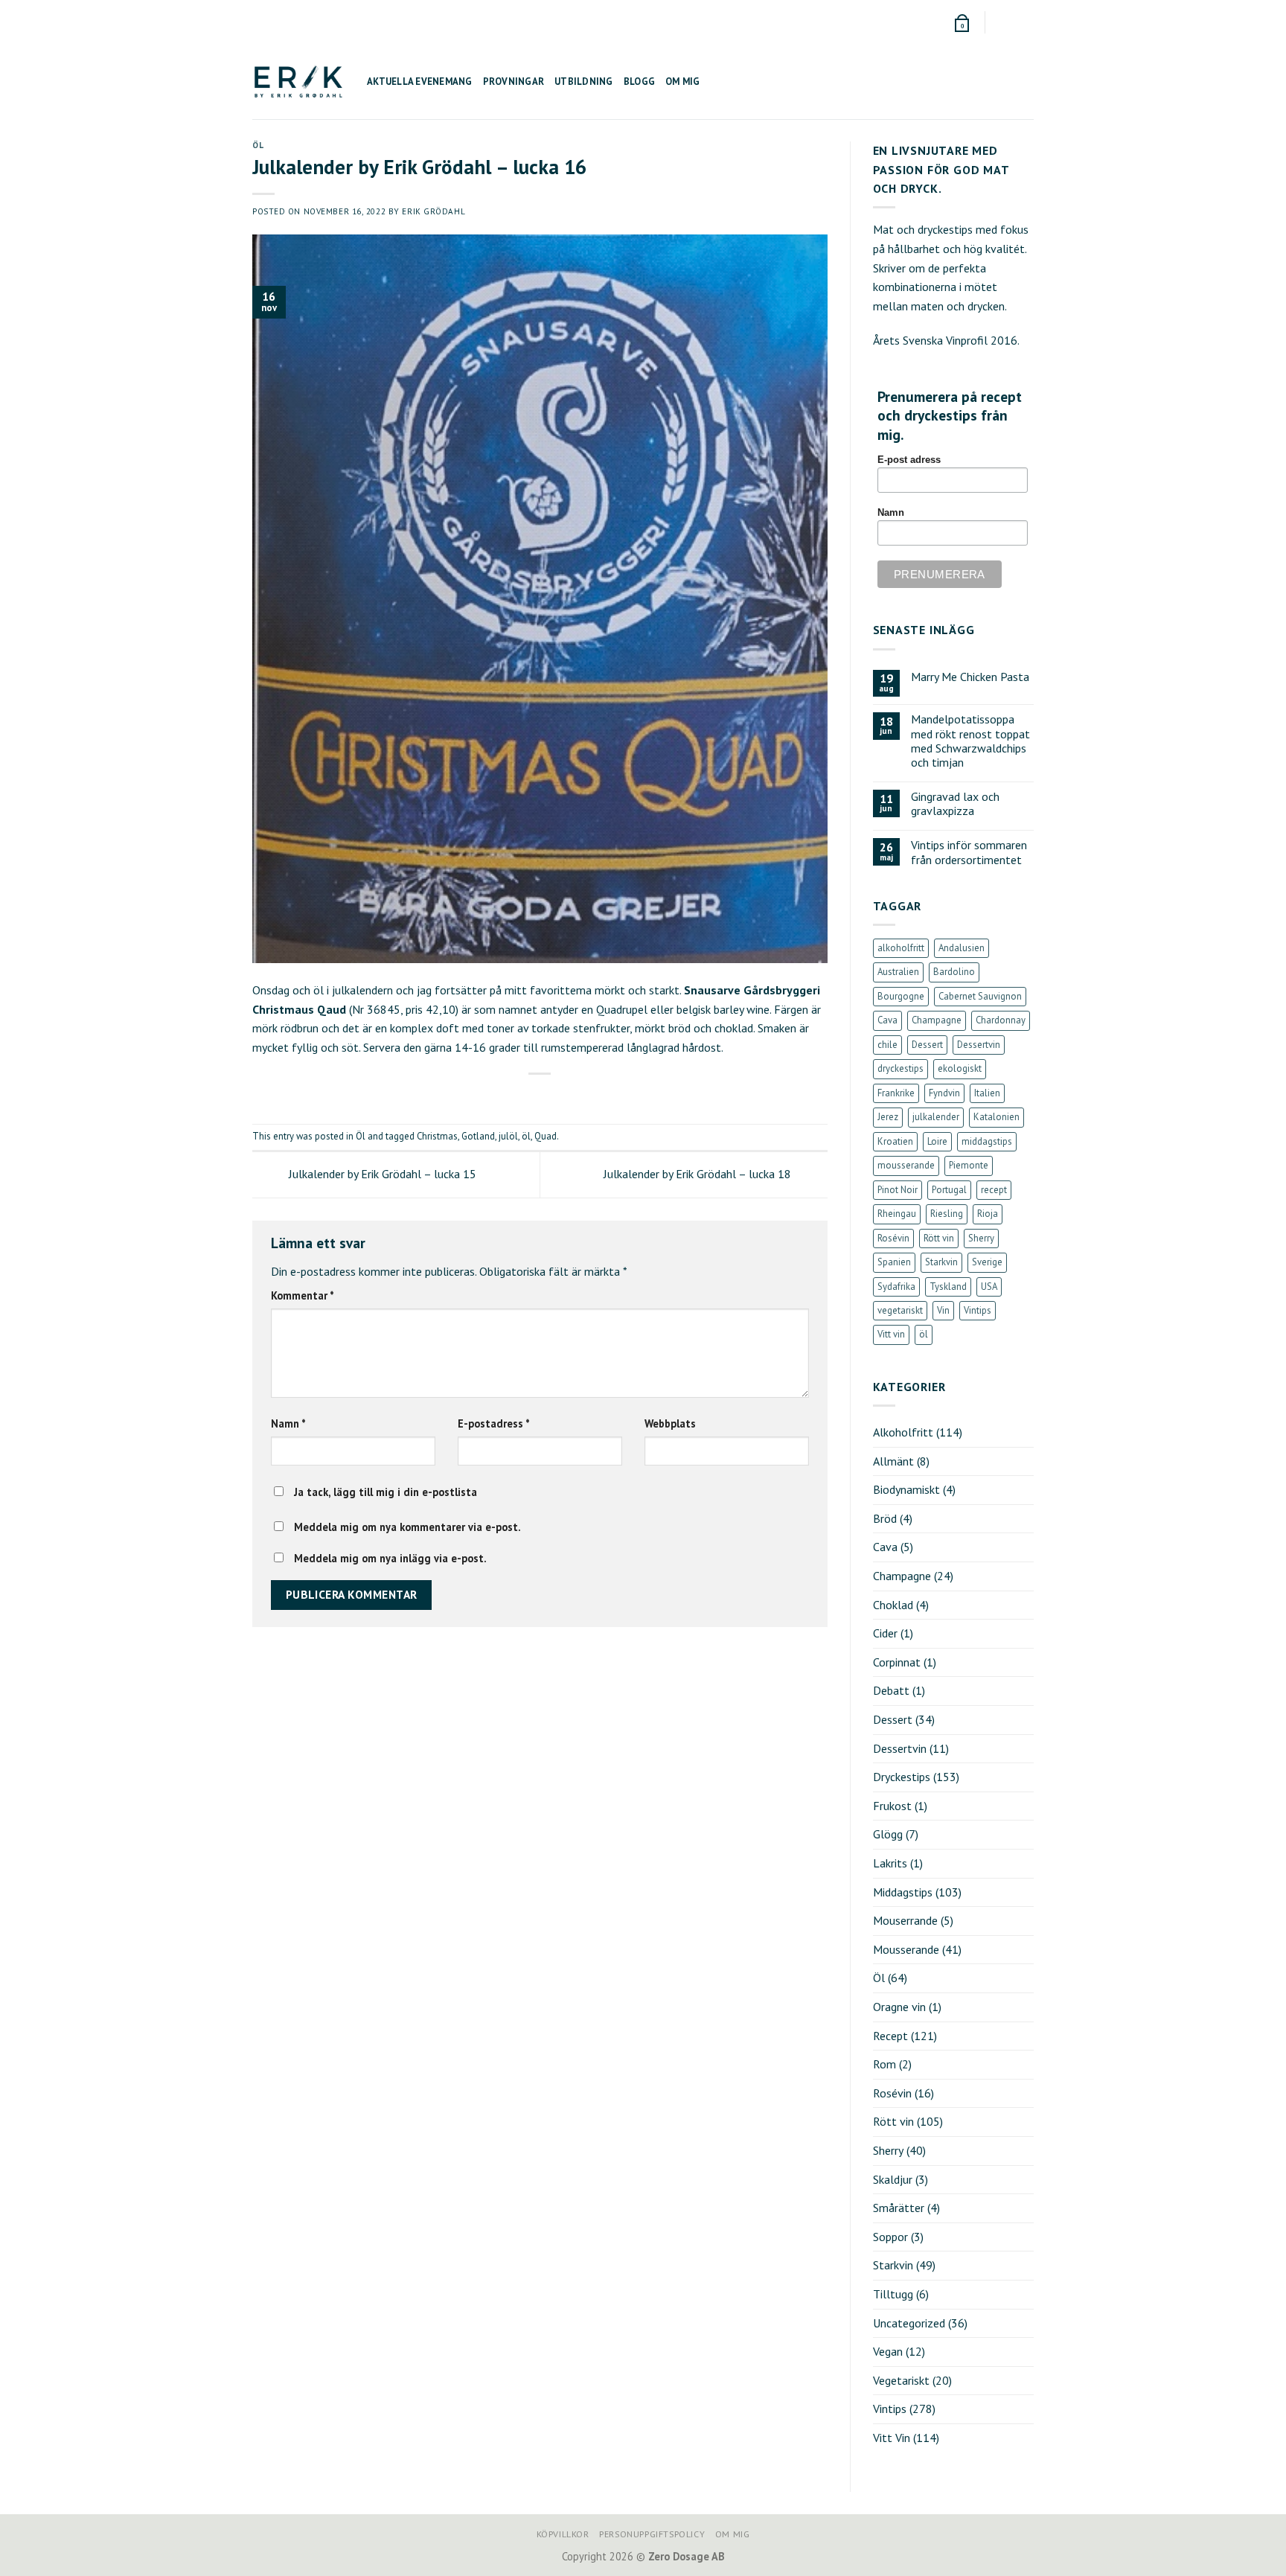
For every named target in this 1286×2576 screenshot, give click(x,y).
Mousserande (906, 1949)
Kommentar (303, 1295)
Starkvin (941, 1262)
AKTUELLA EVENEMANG (420, 82)
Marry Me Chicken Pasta (970, 677)
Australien (898, 972)
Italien (987, 1093)
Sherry (981, 1238)
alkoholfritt (901, 948)
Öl (258, 145)
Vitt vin (891, 1334)
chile (887, 1045)
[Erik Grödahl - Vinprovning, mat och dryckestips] (298, 82)
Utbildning (584, 82)
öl (526, 1136)
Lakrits (890, 1863)
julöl (508, 1136)
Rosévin (893, 1238)
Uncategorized (909, 2323)
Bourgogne (901, 996)
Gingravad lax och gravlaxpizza (955, 804)
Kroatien (895, 1141)
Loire (937, 1141)
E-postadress (494, 1423)
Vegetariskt (901, 2380)
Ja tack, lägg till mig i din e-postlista (384, 1492)
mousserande (906, 1165)
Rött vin (939, 1238)
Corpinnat (897, 1662)
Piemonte (969, 1165)
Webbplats (670, 1423)
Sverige (987, 1262)
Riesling (947, 1214)
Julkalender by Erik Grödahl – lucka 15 (381, 1174)
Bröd (885, 1518)
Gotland (478, 1136)
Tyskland (948, 1287)
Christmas (437, 1136)
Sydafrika (896, 1287)
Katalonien (997, 1117)
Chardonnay (1001, 1020)
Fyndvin (944, 1093)
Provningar (514, 82)
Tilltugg (893, 2294)
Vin (943, 1310)
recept (994, 1190)
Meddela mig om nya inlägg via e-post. (390, 1558)
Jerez (888, 1117)
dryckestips (900, 1068)
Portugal (949, 1190)
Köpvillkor (563, 2534)
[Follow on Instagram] (1012, 22)
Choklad (893, 1605)
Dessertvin (979, 1045)
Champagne (937, 1020)
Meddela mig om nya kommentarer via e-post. (407, 1527)
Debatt (891, 1690)
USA (989, 1287)
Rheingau (897, 1214)
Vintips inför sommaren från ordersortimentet (969, 852)
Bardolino (954, 972)
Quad (546, 1136)
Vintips (978, 1310)
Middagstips (903, 1892)
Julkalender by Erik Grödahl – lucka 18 (699, 1174)
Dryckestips (902, 1777)
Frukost (892, 1806)
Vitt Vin (892, 2438)
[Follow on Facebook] (998, 22)
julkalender (936, 1117)
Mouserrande (905, 1920)
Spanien (894, 1262)
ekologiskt (960, 1068)
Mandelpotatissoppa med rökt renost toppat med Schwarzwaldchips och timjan (970, 741)
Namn (288, 1423)
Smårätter (899, 2208)
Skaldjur (893, 2179)
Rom (884, 2064)
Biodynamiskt (906, 1489)
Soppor (890, 2237)
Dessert (927, 1045)
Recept (890, 2036)
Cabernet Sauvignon (980, 996)
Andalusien (962, 948)
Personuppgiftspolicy (652, 2534)
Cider (885, 1633)
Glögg (888, 1834)
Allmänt (893, 1461)
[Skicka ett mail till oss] (1026, 22)
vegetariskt (900, 1310)
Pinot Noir (898, 1190)
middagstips (987, 1141)
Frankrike (896, 1093)
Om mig (683, 82)
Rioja (988, 1214)
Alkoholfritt (903, 1432)
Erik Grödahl (434, 211)
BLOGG (639, 82)
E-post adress (909, 460)
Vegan (888, 2351)
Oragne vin (899, 2007)
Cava (887, 1020)
